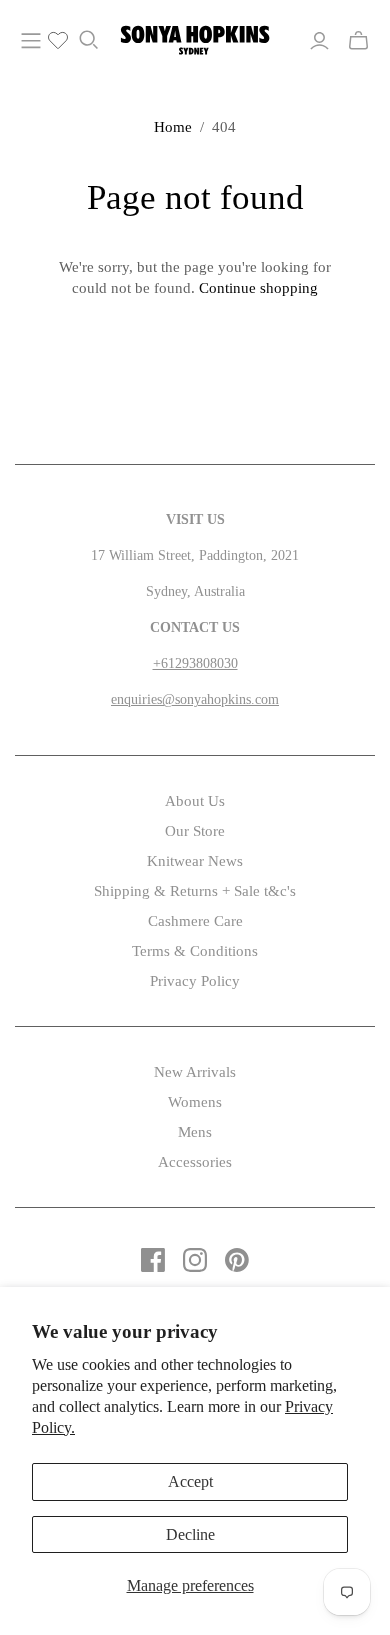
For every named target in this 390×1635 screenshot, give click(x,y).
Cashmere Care (195, 921)
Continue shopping (258, 288)
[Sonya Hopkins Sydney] (195, 36)
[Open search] (89, 40)
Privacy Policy (195, 981)
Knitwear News (195, 861)
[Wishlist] (50, 41)
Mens (195, 1132)
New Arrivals (195, 1072)
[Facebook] (153, 1260)
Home (173, 127)
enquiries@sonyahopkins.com (195, 699)
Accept (190, 1481)
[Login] (319, 41)
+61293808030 (195, 663)
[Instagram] (195, 1260)
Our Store (195, 831)
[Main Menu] (31, 41)
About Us (195, 801)
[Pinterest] (237, 1260)
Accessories (195, 1162)
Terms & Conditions (195, 951)
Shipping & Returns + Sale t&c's (195, 891)
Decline (190, 1534)
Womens (195, 1102)
